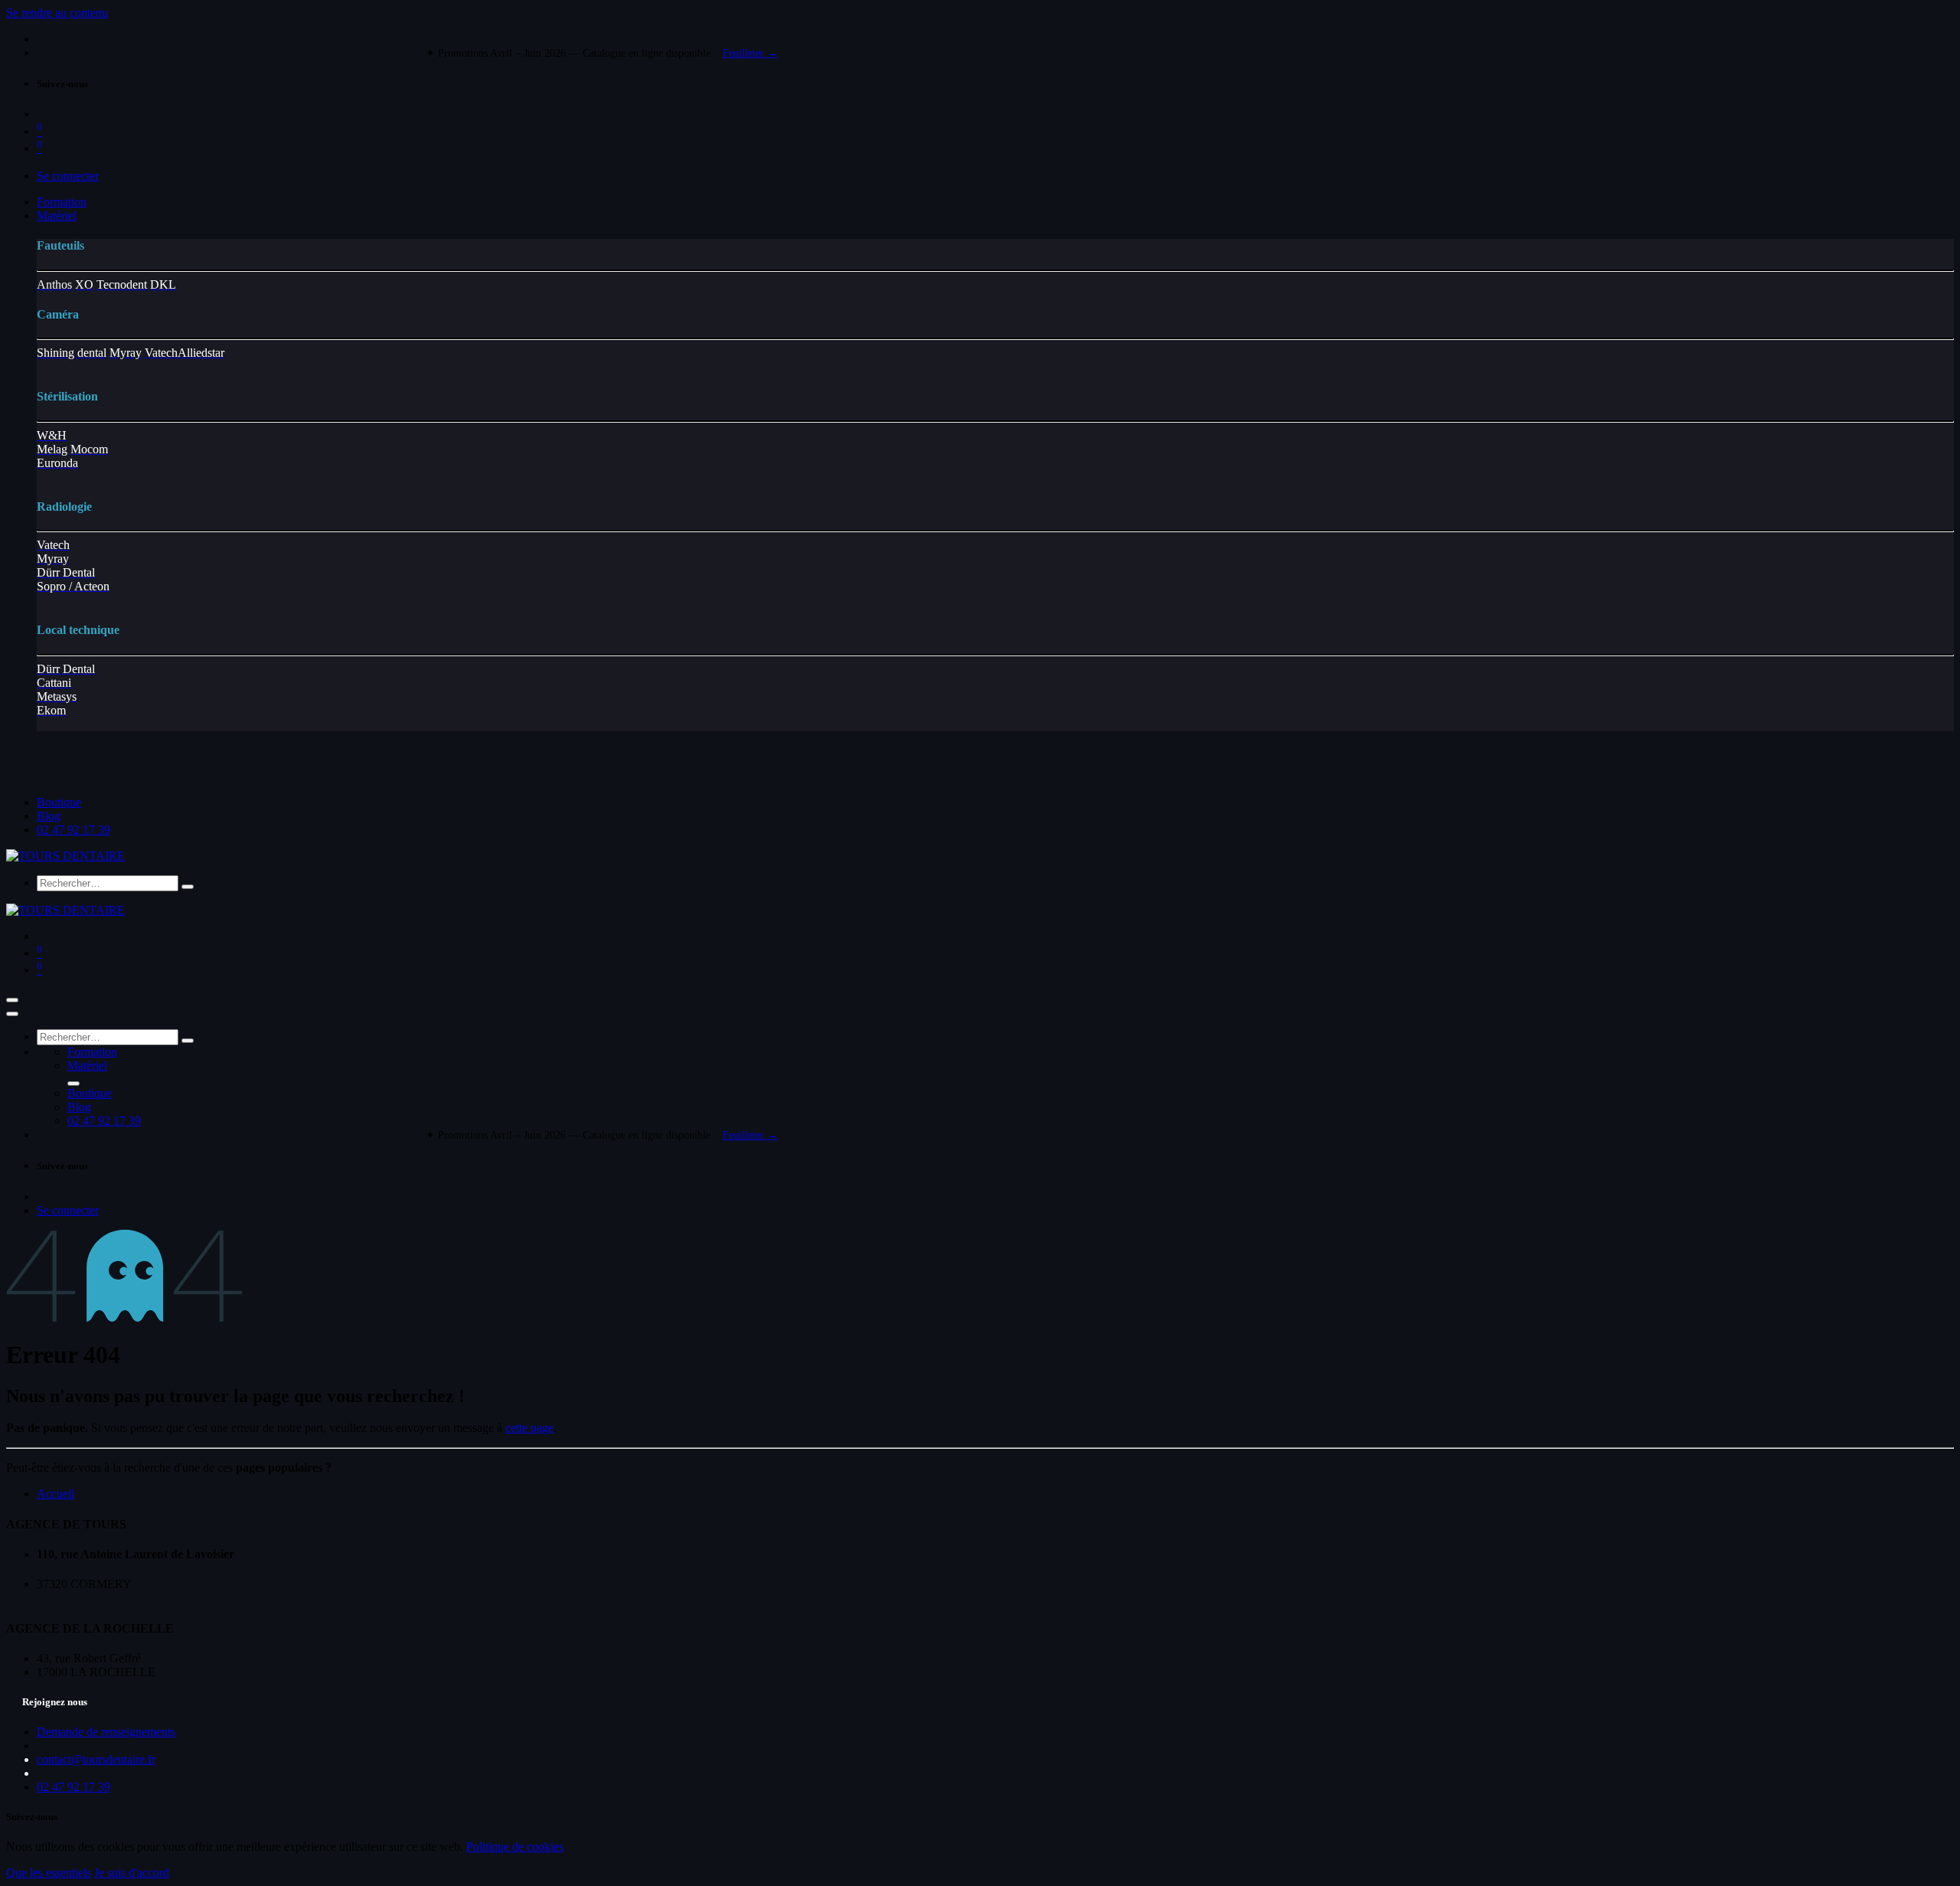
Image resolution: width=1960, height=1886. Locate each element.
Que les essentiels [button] (49, 1873)
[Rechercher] (188, 887)
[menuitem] (62, 202)
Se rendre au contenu (57, 13)
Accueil (56, 1494)
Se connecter (68, 176)
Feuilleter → (750, 53)
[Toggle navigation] (12, 1000)
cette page (529, 1428)
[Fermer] (12, 1014)
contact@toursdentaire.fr (96, 1759)
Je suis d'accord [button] (132, 1873)
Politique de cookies (515, 1847)
